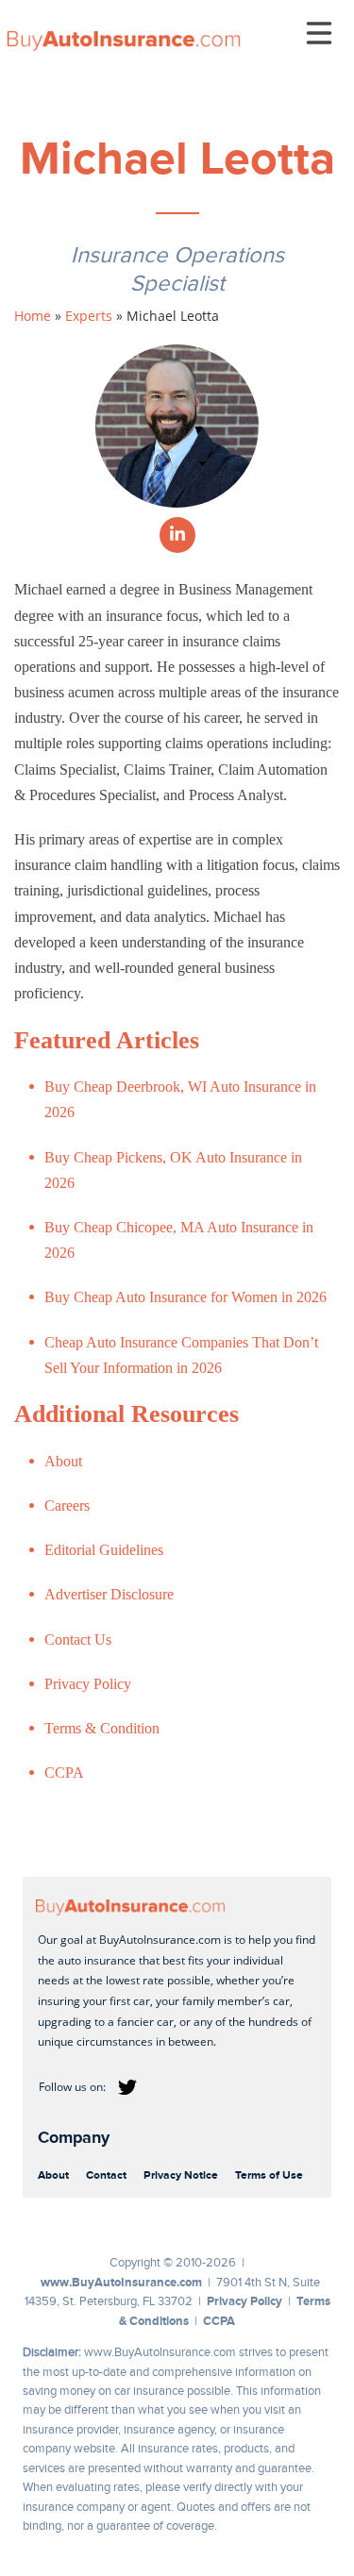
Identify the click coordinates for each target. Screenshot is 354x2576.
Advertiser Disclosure (109, 1594)
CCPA (64, 1773)
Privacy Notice (181, 2175)
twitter (127, 2087)
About (63, 1461)
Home (33, 316)
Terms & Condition (102, 1728)
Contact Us (78, 1639)
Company (74, 2137)
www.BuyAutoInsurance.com (121, 2282)
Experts (89, 316)
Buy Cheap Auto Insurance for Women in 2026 (185, 1297)
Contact (106, 2175)
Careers (67, 1505)
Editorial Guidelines (104, 1550)
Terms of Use (269, 2175)
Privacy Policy (88, 1684)
